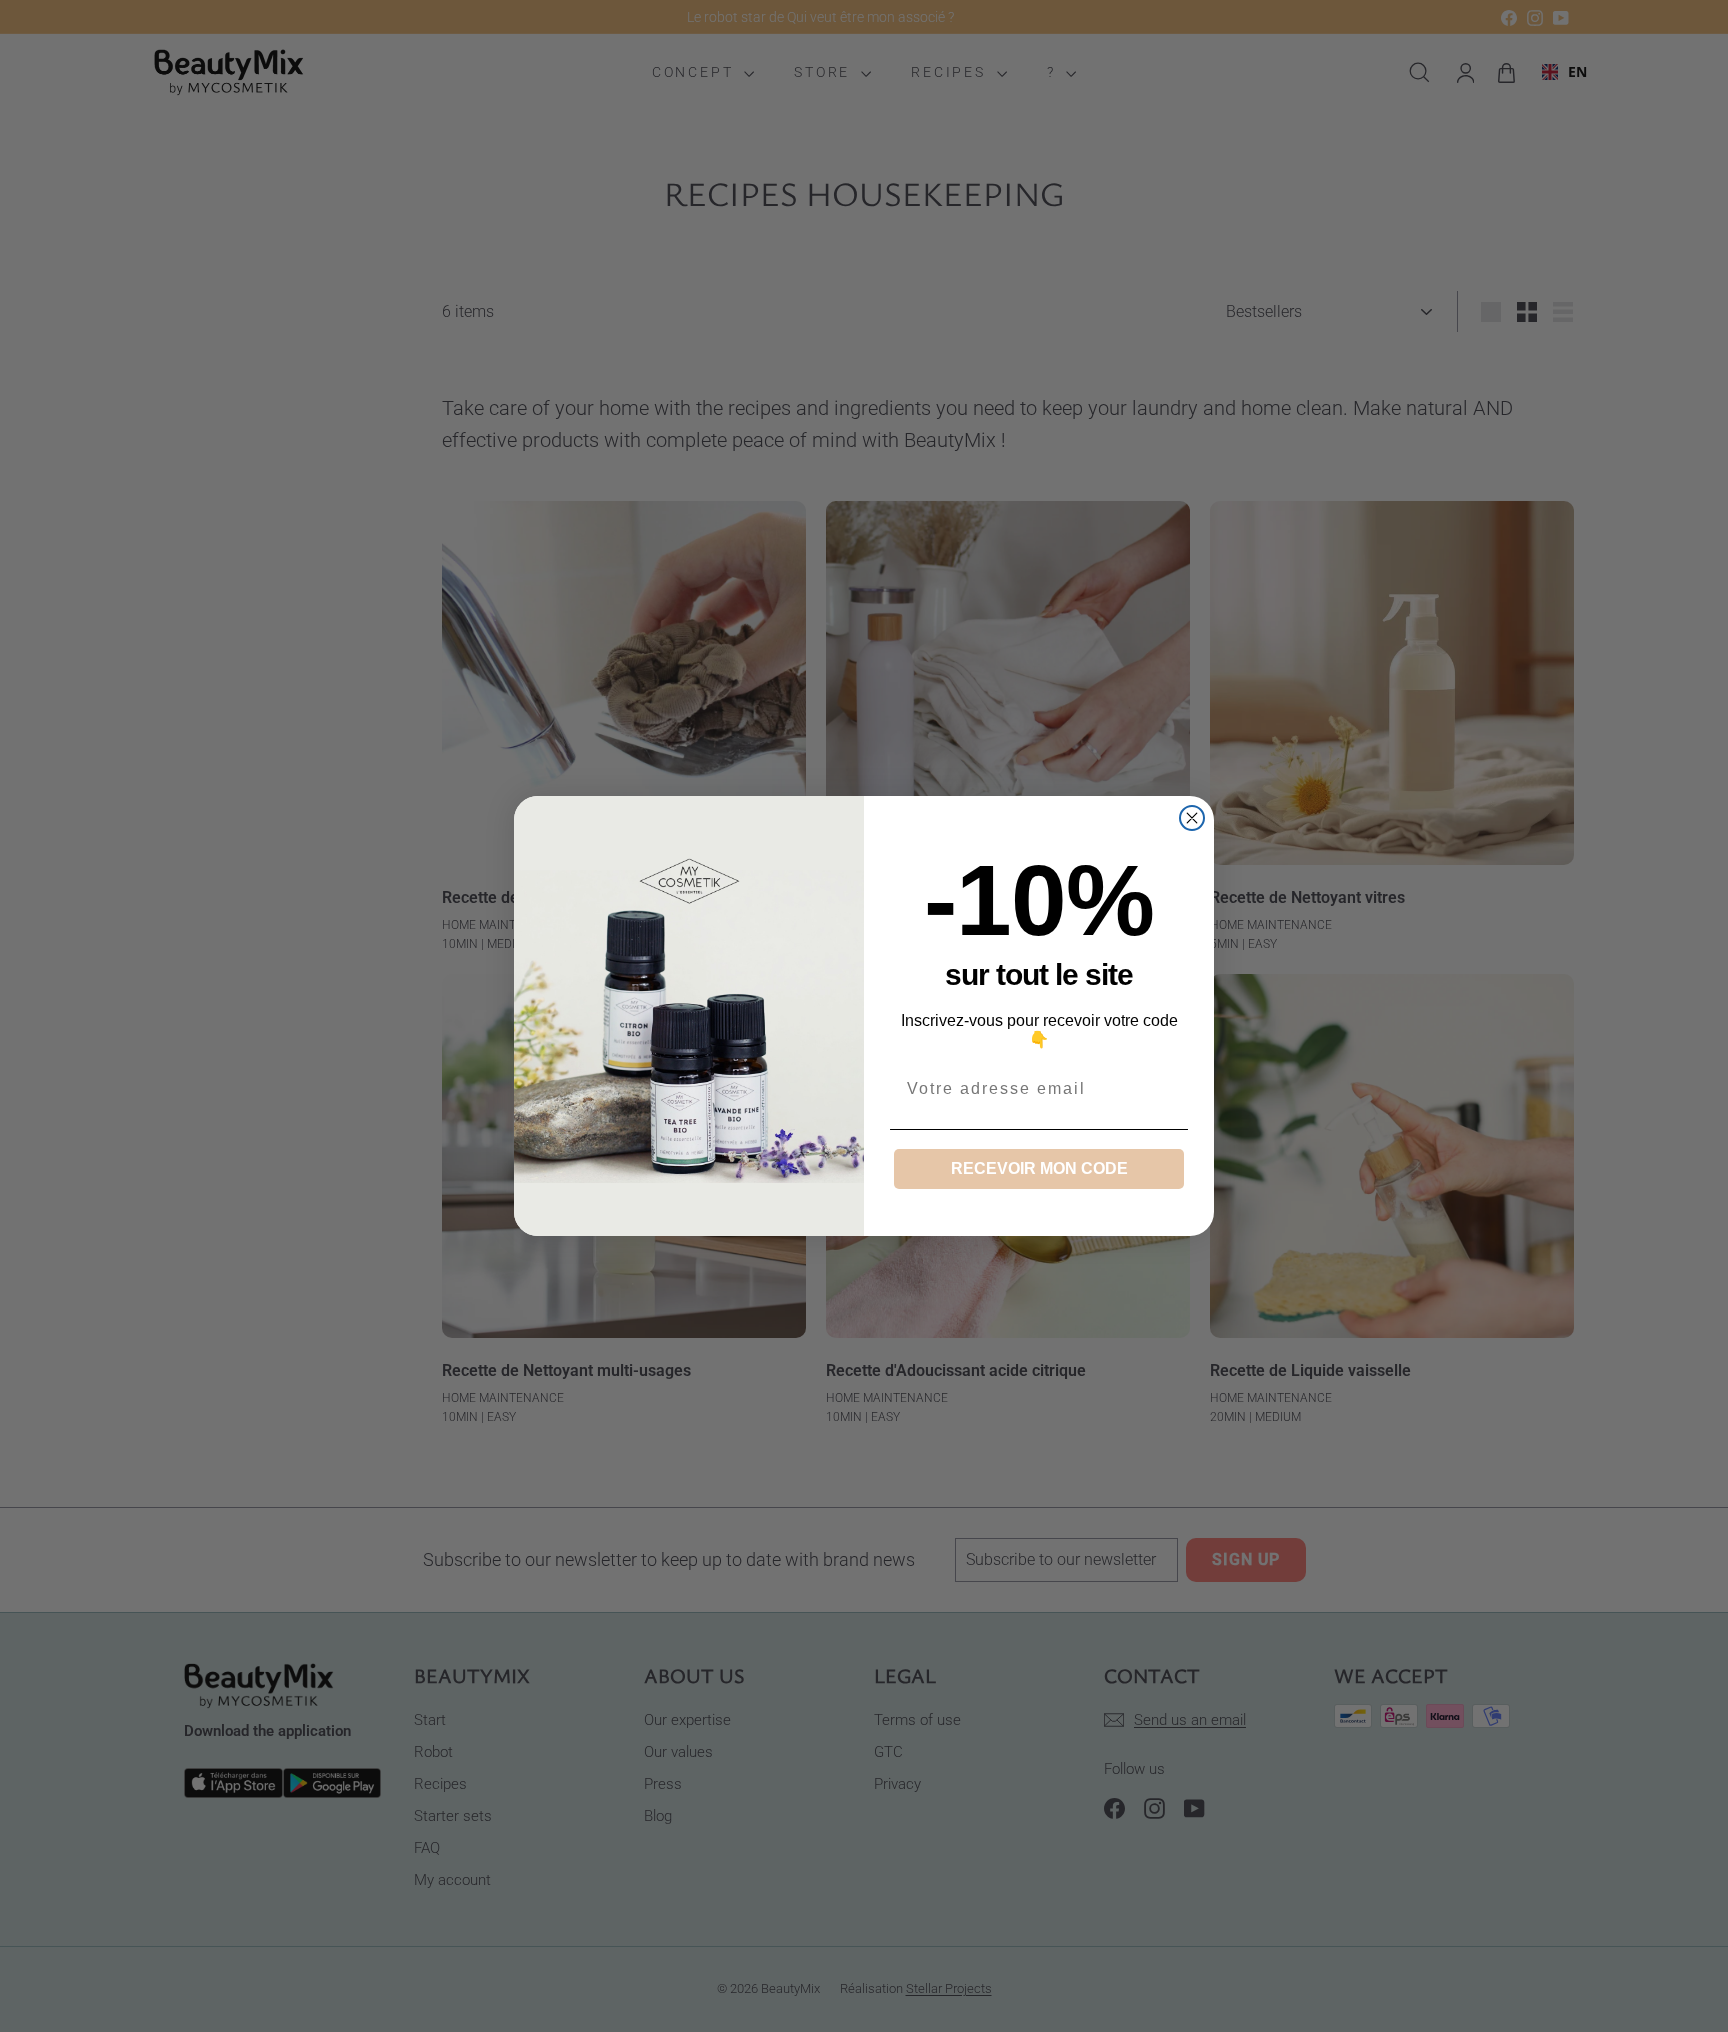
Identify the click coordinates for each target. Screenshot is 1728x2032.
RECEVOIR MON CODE (1039, 1168)
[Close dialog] (1192, 818)
